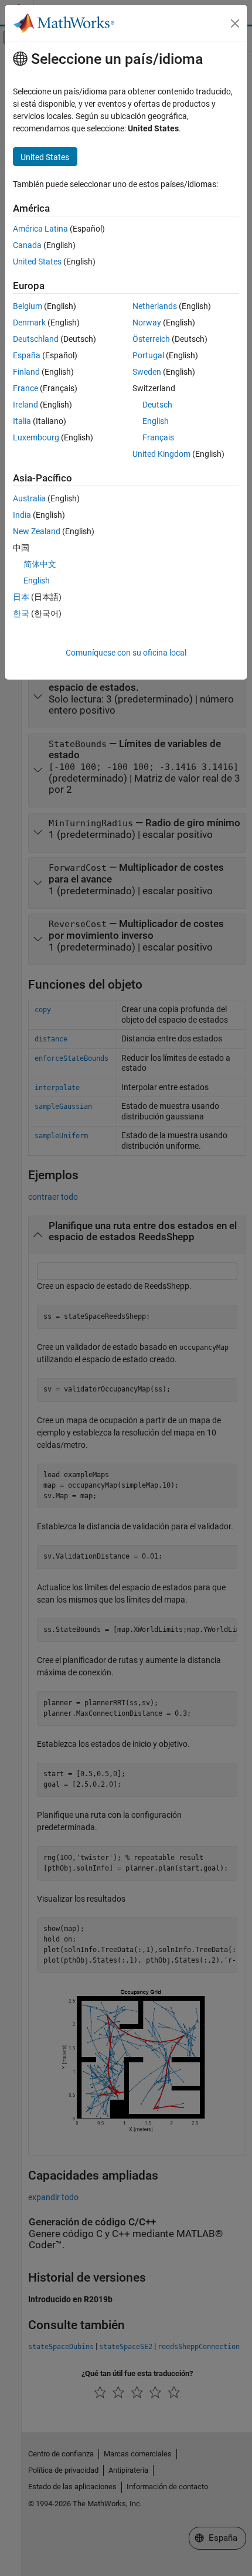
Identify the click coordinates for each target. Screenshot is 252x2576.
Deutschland (36, 339)
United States (37, 262)
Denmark (29, 323)
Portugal (148, 355)
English (156, 421)
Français (158, 437)
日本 (21, 597)
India (22, 515)
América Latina (40, 229)
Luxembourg (36, 437)
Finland (26, 372)
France (25, 388)
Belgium (28, 306)
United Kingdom (161, 454)
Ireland (25, 405)
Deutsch (157, 405)
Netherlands (155, 306)
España (27, 355)
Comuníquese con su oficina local (126, 653)
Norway (147, 323)
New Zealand (37, 531)
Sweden (147, 372)
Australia (29, 498)
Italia (22, 421)
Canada (27, 245)
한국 (21, 613)
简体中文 (40, 564)
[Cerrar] (235, 23)
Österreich (151, 339)
